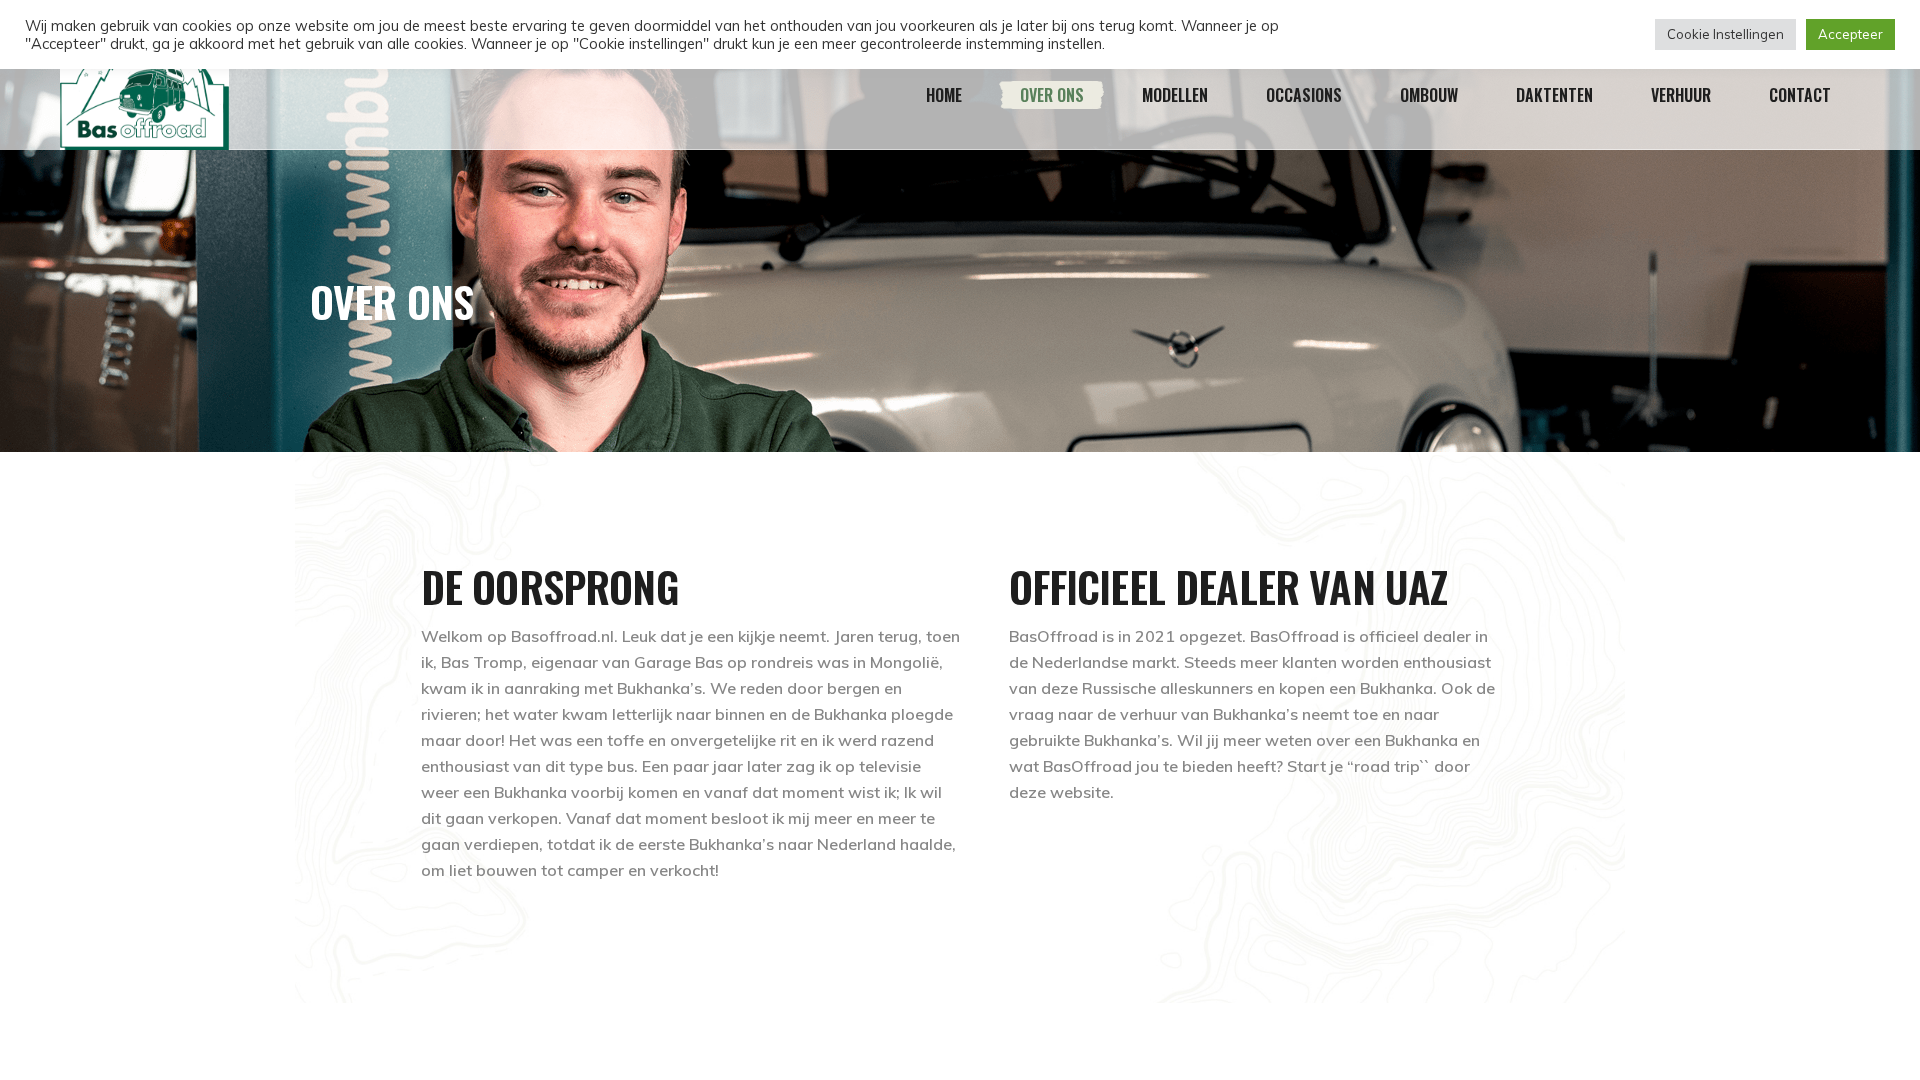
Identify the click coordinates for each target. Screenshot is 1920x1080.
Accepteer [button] (1850, 34)
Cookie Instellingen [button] (1725, 34)
